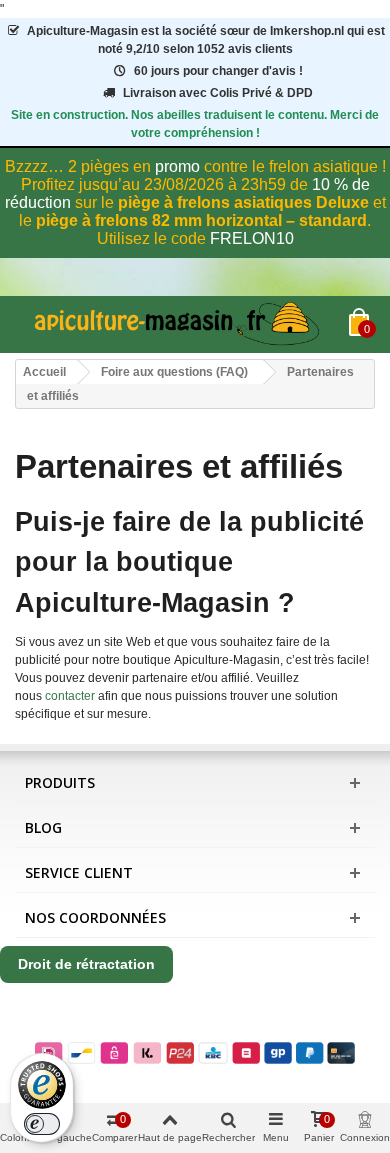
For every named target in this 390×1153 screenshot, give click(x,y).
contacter (70, 696)
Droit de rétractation (86, 964)
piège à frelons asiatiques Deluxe (243, 202)
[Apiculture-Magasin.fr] (182, 324)
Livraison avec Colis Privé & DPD (218, 93)
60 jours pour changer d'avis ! (218, 71)
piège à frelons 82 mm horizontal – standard (201, 220)
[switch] (42, 1124)
